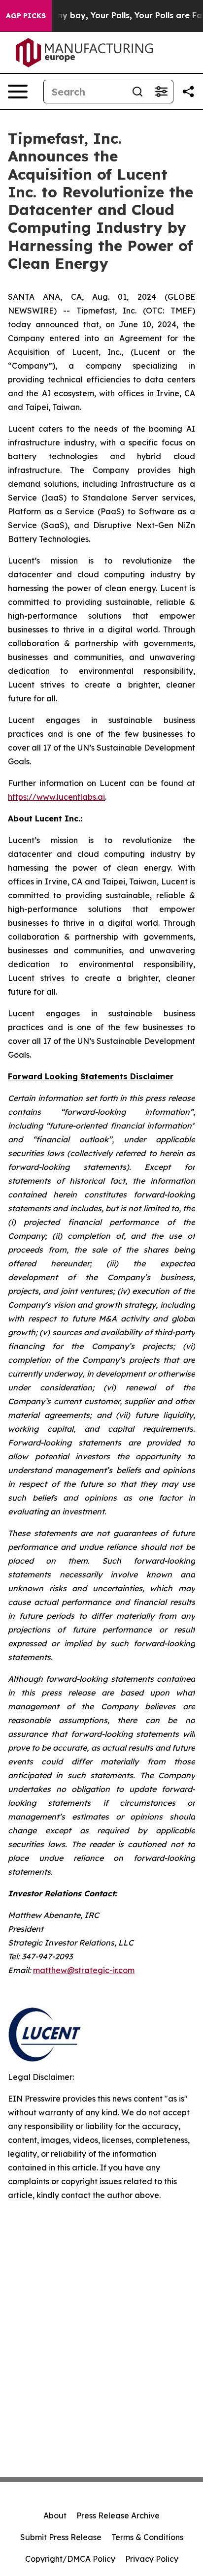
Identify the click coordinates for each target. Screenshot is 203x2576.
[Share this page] (188, 92)
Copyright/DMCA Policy (70, 2559)
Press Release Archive (118, 2515)
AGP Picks (26, 16)
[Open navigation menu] (18, 92)
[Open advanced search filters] (161, 92)
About (55, 2515)
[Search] (137, 92)
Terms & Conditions (147, 2537)
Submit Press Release (61, 2537)
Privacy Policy (152, 2559)
